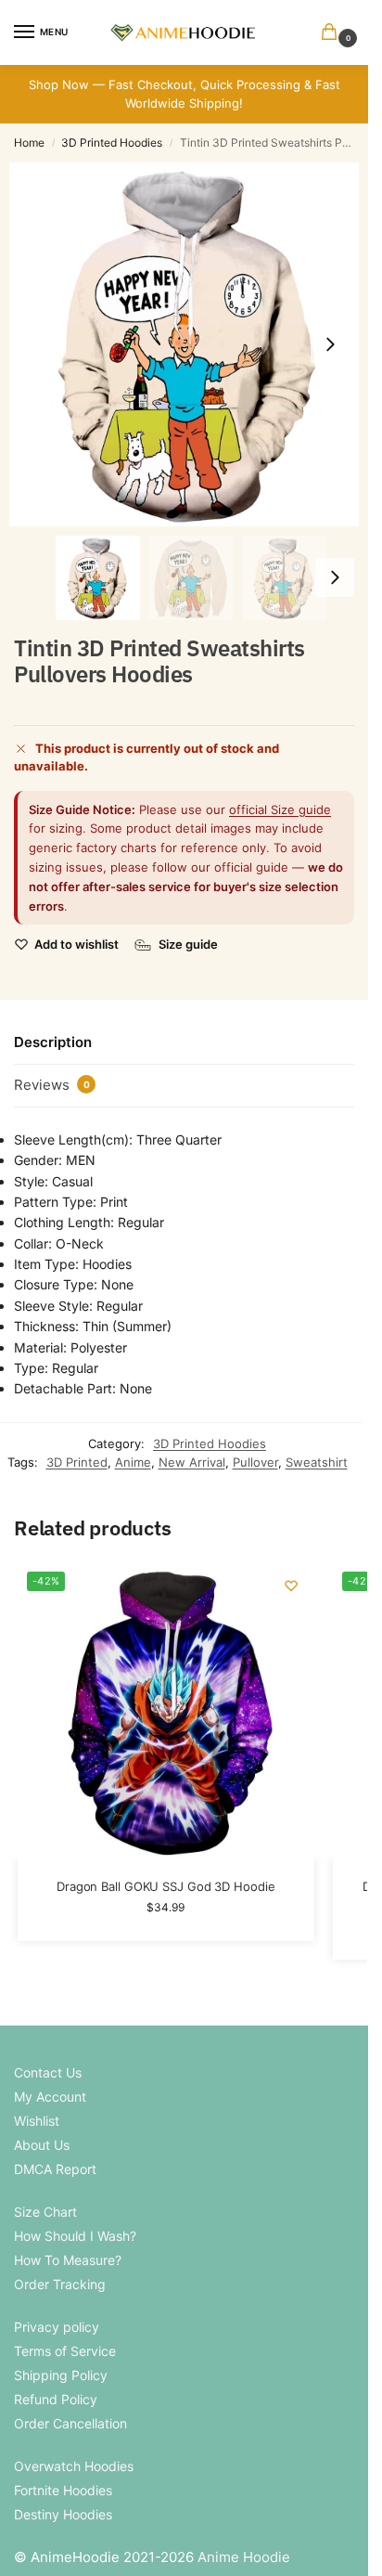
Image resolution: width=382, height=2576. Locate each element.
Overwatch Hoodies (74, 2466)
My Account (50, 2097)
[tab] (184, 1043)
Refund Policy (56, 2399)
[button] (333, 33)
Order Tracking (60, 2284)
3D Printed (77, 1462)
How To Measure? (68, 2260)
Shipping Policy (61, 2375)
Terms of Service (65, 2351)
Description (53, 1042)
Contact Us (48, 2072)
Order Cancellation (70, 2423)
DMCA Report (55, 2169)
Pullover (255, 1462)
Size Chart (45, 2212)
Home (29, 142)
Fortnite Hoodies (63, 2490)
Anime (133, 1462)
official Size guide (280, 809)
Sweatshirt (317, 1462)
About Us (42, 2145)
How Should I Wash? (75, 2236)
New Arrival (192, 1462)
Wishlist (37, 2121)
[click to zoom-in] (191, 344)
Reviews (52, 1085)
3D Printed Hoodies (112, 142)
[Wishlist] (291, 1586)
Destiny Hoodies (63, 2514)
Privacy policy (57, 2327)
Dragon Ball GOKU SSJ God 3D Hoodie (166, 1886)
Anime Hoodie (244, 2557)
